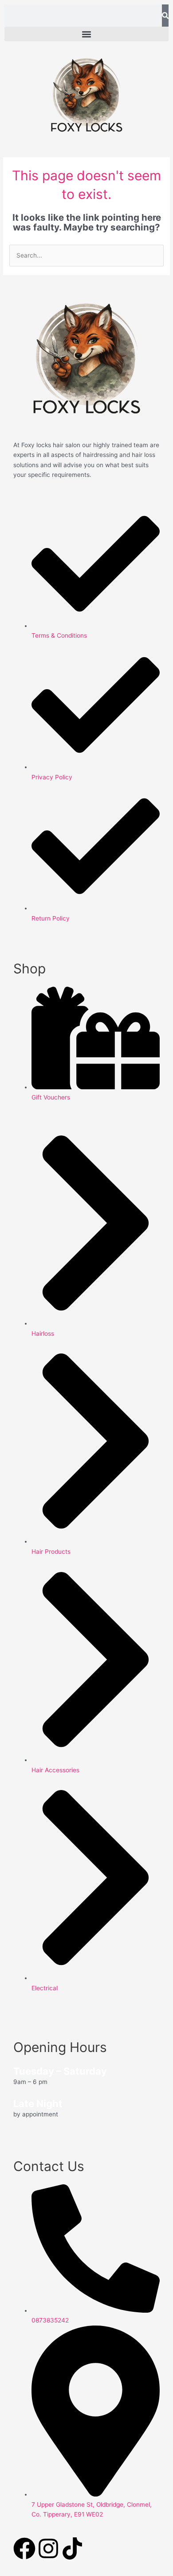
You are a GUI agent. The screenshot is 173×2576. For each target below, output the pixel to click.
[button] (86, 34)
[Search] (165, 16)
